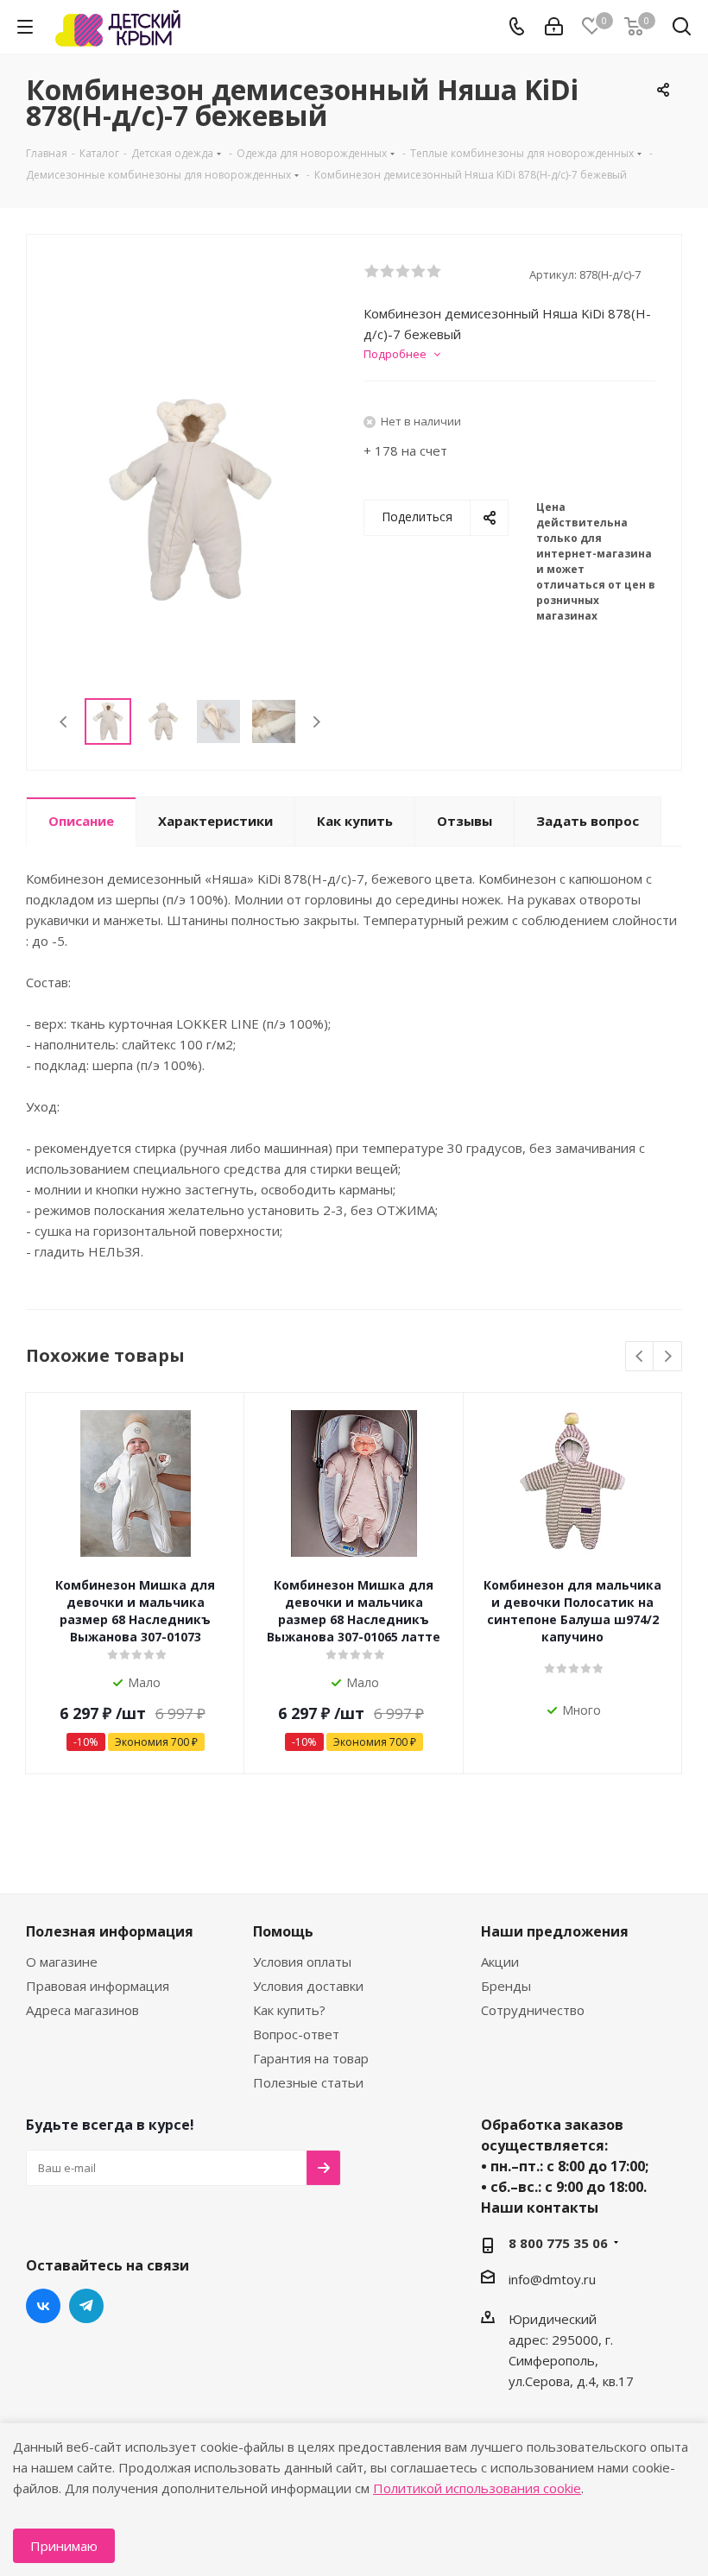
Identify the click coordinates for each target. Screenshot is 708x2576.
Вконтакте (43, 2306)
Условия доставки (308, 1986)
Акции (500, 1962)
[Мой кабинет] (554, 27)
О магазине (62, 1962)
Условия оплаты (302, 1962)
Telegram (86, 2306)
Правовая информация (98, 1986)
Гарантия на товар (311, 2058)
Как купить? (289, 2010)
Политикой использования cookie (477, 2488)
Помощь (283, 1931)
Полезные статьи (308, 2082)
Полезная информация (110, 1931)
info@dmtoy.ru (552, 2279)
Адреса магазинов (82, 2010)
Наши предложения (555, 1931)
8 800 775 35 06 (558, 2243)
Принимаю (64, 2546)
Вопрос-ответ (296, 2034)
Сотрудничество (533, 2010)
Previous (64, 722)
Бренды (506, 1986)
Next (316, 722)
